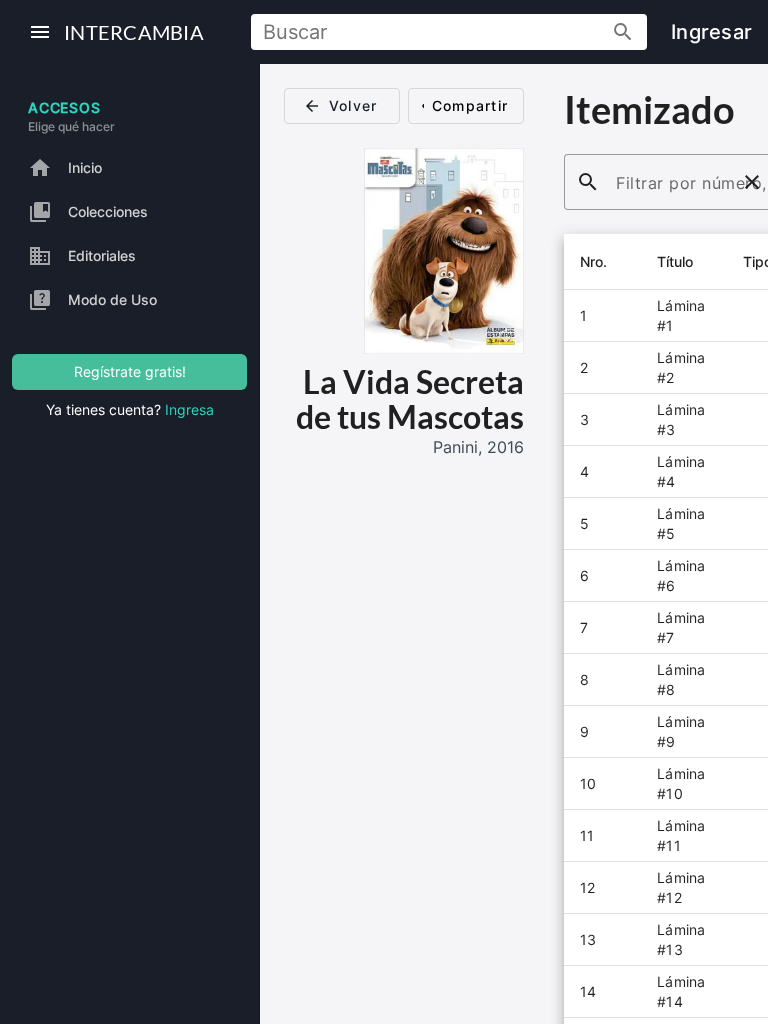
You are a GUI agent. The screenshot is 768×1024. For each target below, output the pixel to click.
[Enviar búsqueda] (623, 34)
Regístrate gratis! (130, 371)
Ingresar (711, 32)
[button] (602, 262)
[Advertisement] (404, 586)
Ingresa (189, 409)
